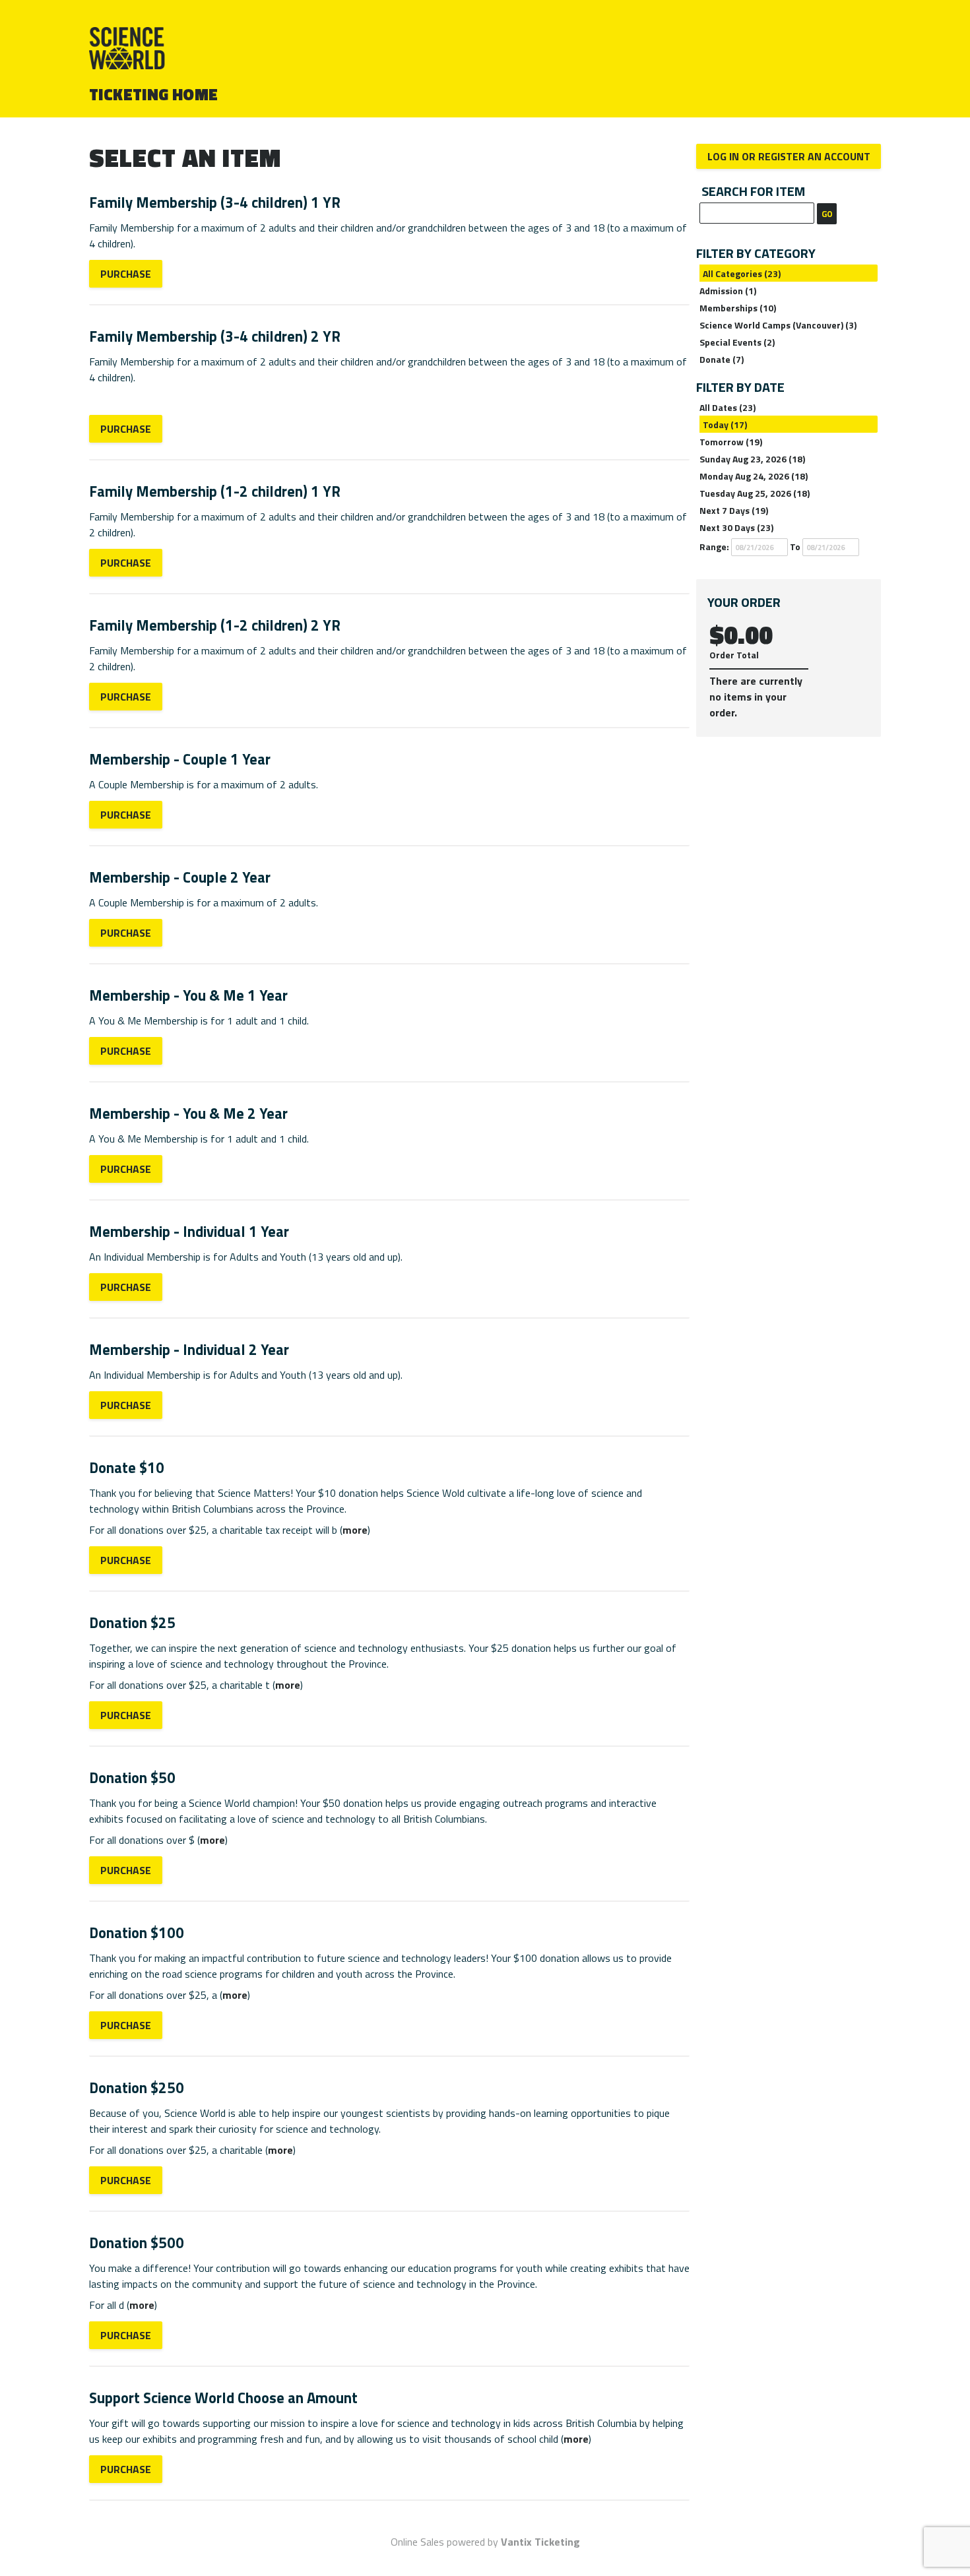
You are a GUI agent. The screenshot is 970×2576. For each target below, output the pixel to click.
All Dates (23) (727, 407)
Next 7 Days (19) (734, 510)
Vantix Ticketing (540, 2542)
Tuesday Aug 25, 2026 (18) (755, 493)
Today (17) (725, 424)
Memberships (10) (738, 308)
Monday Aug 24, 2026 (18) (754, 476)
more (355, 1530)
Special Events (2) (737, 342)
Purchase (126, 274)
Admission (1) (728, 291)
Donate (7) (722, 359)
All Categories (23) (742, 273)
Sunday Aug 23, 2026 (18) (752, 459)
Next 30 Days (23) (736, 527)
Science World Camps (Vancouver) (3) (778, 325)
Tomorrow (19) (731, 442)
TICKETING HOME (154, 94)
